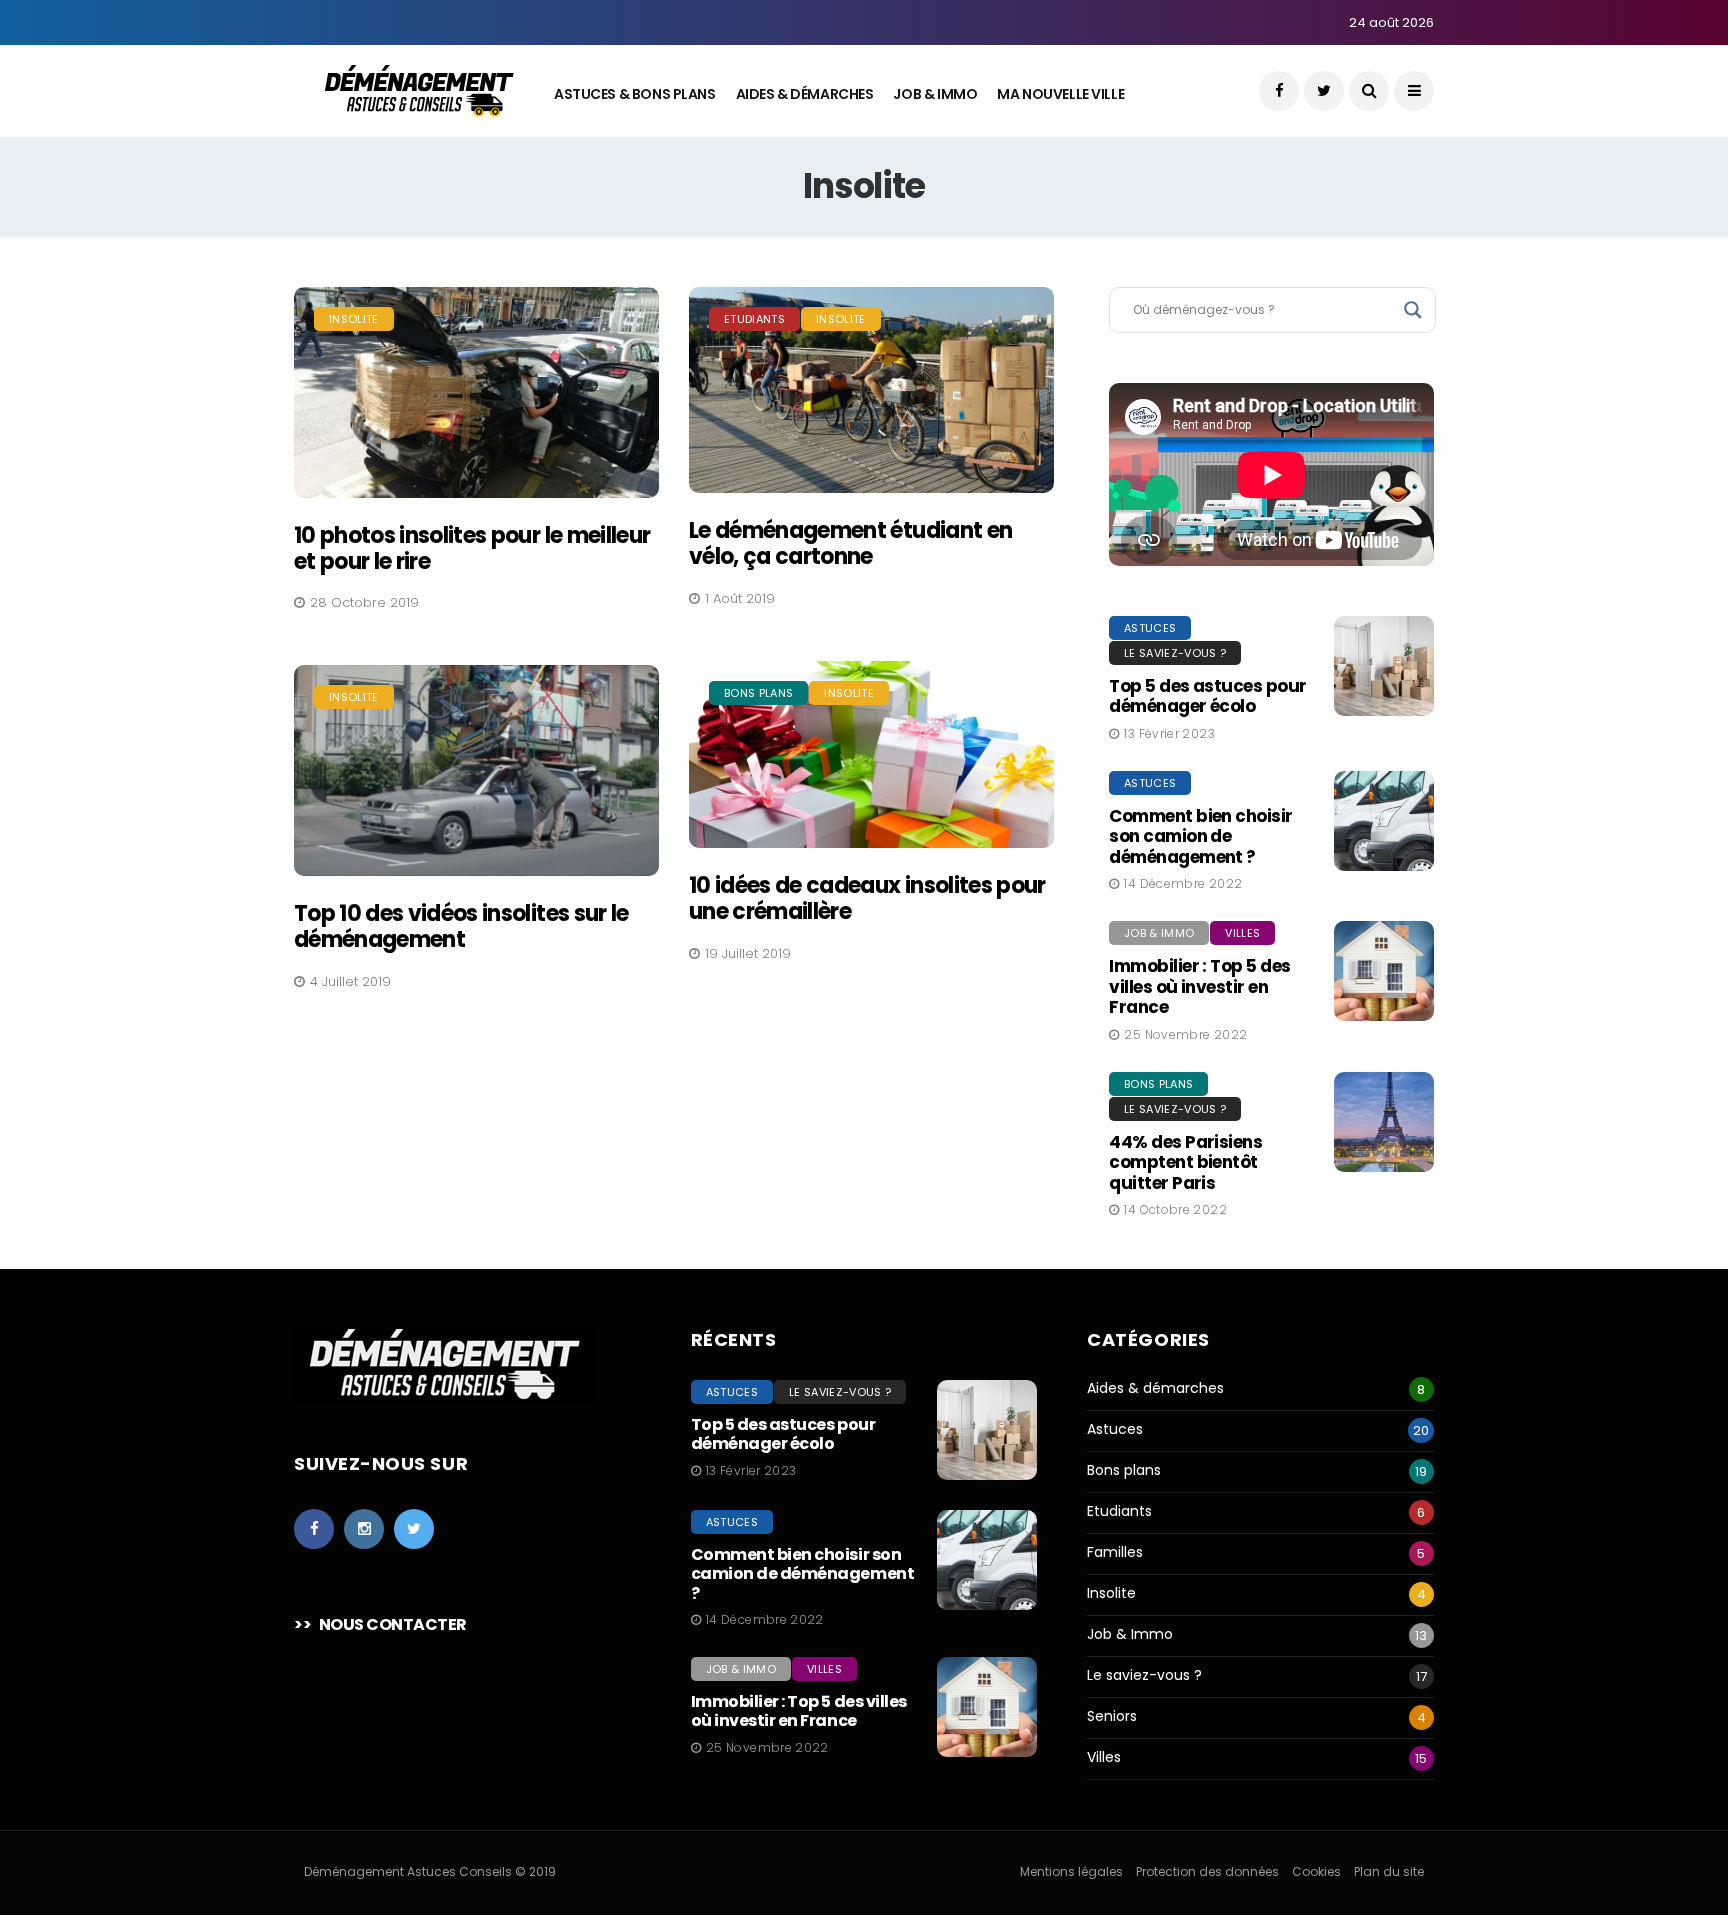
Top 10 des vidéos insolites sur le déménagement (461, 926)
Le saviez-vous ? (1175, 653)
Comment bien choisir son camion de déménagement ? (1201, 836)
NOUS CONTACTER (393, 1624)
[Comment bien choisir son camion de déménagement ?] (1384, 821)
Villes (1242, 933)
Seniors (1112, 1716)
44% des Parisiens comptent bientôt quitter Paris (1185, 1162)
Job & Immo (935, 94)
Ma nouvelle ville (1060, 94)
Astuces (1150, 628)
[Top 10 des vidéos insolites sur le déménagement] (476, 770)
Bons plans (758, 693)
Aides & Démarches (805, 94)
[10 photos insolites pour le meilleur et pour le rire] (476, 392)
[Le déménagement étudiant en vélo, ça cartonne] (871, 390)
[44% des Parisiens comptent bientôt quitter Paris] (1384, 1122)
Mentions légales (1071, 1871)
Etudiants (754, 319)
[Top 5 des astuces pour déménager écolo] (1384, 666)
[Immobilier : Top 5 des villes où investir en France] (1384, 971)
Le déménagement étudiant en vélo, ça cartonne (850, 543)
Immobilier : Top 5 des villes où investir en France (1200, 986)
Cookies (1316, 1871)
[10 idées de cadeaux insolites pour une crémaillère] (871, 754)
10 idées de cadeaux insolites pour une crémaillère (867, 898)
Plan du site (1389, 1871)
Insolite (354, 319)
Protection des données (1207, 1871)
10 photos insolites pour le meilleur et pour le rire (472, 548)
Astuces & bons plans (635, 94)
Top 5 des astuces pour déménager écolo (1208, 696)
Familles (1115, 1552)
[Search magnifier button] (1413, 310)
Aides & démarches (1155, 1388)
